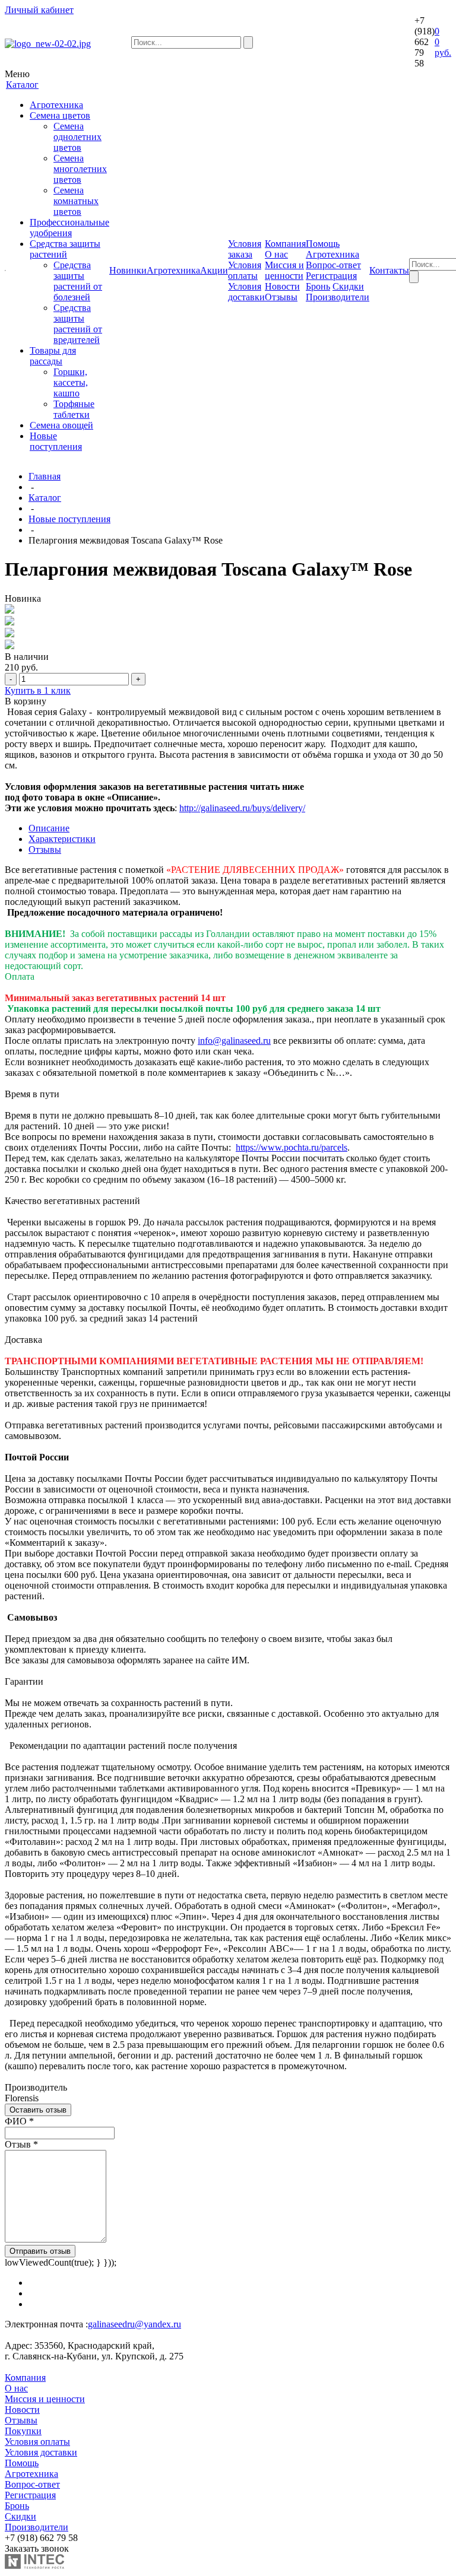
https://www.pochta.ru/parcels (292, 1147)
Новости (282, 286)
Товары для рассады (53, 356)
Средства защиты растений (65, 249)
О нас (276, 254)
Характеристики (62, 839)
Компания (25, 2378)
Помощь (22, 2463)
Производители (338, 297)
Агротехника (56, 105)
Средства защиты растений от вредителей (78, 324)
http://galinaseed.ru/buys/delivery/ (242, 808)
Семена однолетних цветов (77, 137)
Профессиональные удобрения (69, 228)
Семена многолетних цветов (80, 169)
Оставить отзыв (38, 2110)
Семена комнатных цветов (76, 201)
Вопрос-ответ (333, 265)
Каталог (45, 498)
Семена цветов (60, 115)
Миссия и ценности (284, 270)
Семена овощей (61, 425)
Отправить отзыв (40, 2251)
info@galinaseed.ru (234, 1041)
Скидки (348, 286)
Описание (49, 828)
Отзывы (281, 297)
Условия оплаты (245, 270)
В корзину (26, 701)
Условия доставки (246, 292)
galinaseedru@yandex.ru (134, 2324)
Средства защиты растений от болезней (78, 281)
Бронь (318, 286)
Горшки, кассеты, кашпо (71, 382)
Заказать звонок (37, 2548)
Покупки (23, 2431)
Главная (45, 476)
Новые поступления (56, 441)
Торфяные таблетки (74, 409)
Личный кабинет (39, 10)
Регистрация (331, 276)
